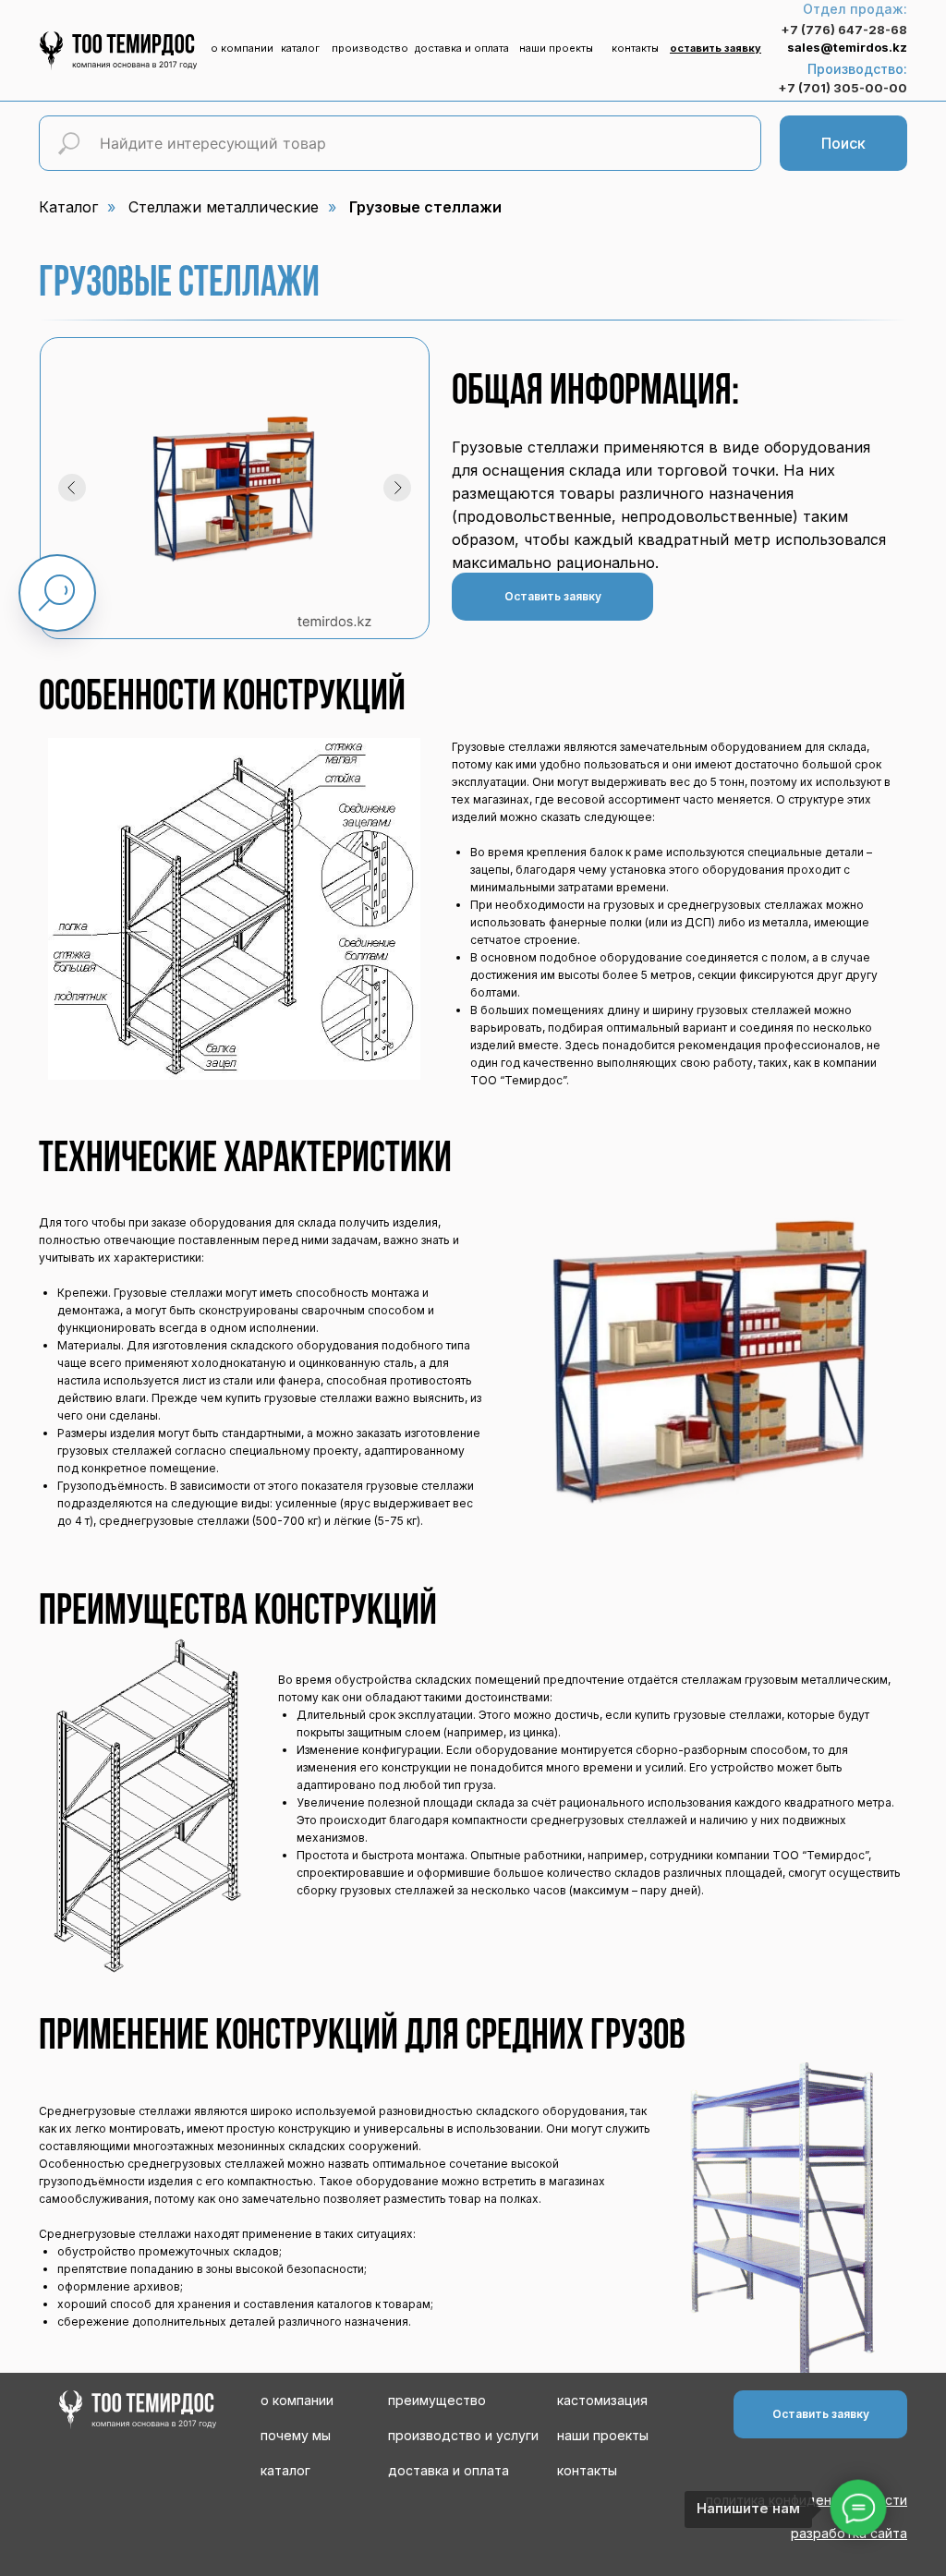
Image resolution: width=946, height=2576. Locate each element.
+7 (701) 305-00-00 (843, 88)
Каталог (68, 207)
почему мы (296, 2435)
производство (370, 48)
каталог (300, 48)
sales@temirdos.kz (847, 47)
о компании (242, 48)
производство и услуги (463, 2435)
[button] (716, 48)
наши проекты (556, 48)
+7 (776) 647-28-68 (844, 30)
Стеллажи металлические (224, 207)
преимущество (437, 2400)
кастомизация (602, 2400)
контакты (635, 48)
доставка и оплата (462, 48)
